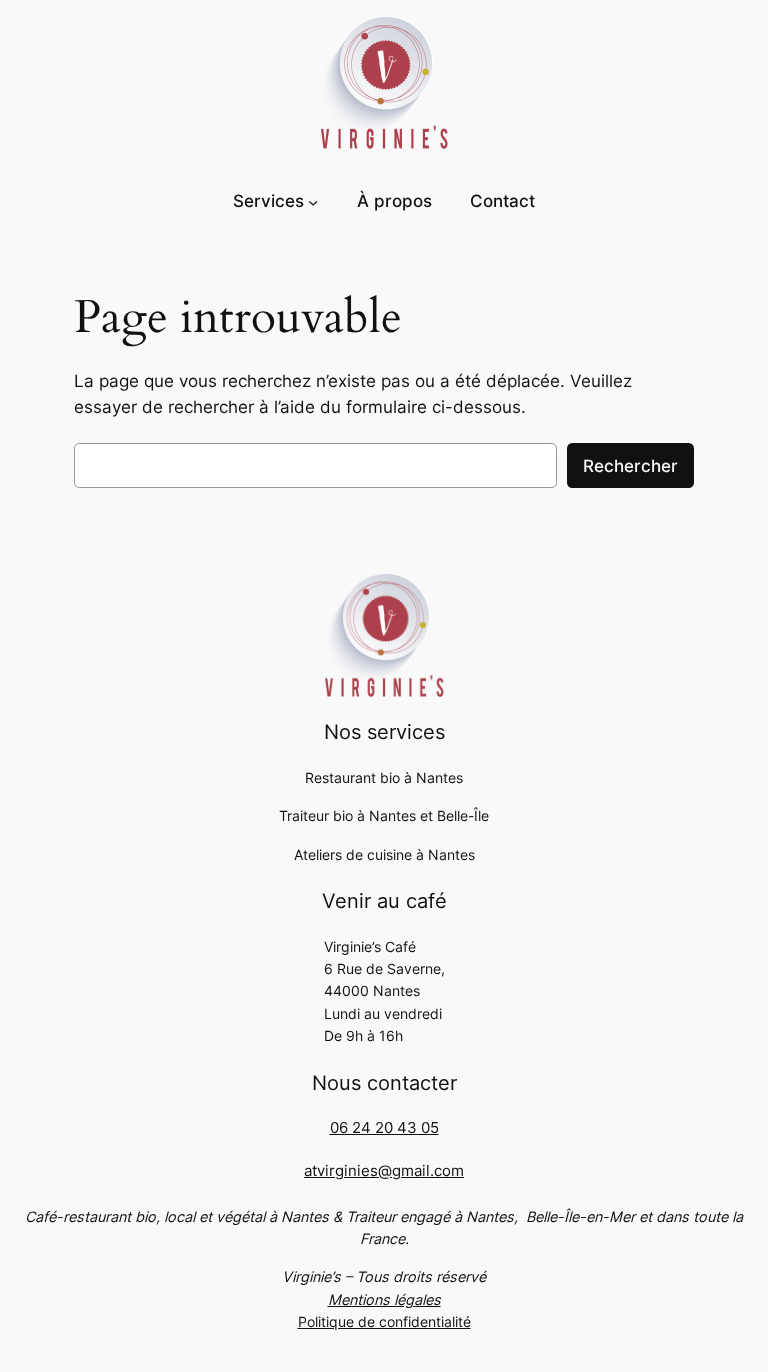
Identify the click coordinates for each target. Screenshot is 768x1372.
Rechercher (630, 466)
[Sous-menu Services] (313, 202)
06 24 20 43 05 (384, 1128)
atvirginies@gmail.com (384, 1171)
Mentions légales (384, 1299)
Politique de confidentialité (384, 1321)
